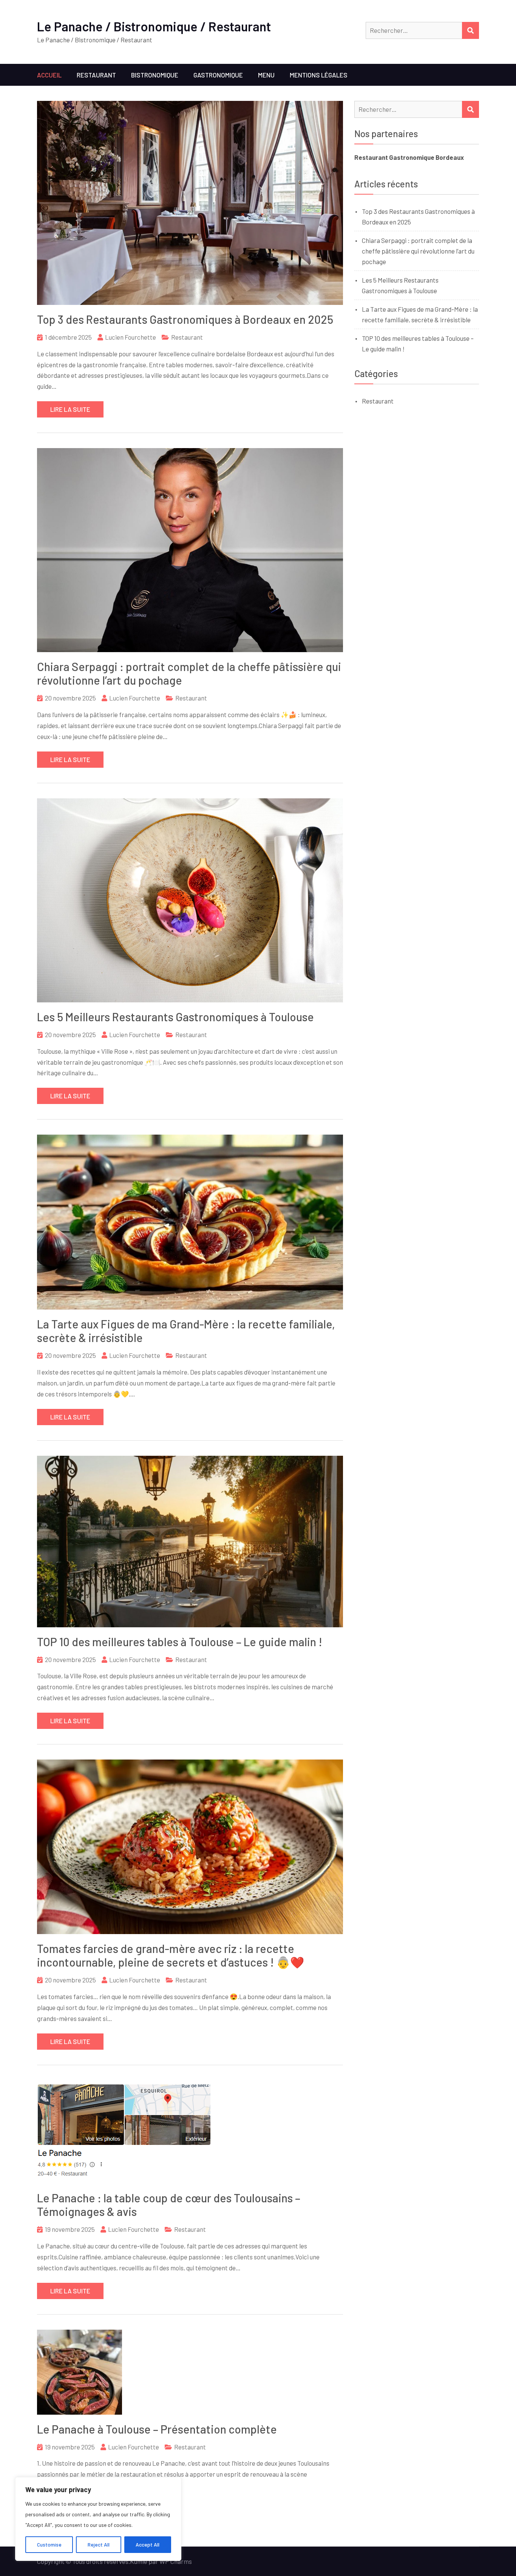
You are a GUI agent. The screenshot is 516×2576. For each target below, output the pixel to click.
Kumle (139, 2561)
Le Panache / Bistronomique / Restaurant (154, 26)
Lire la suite (70, 409)
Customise (49, 2544)
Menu (266, 75)
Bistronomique (155, 75)
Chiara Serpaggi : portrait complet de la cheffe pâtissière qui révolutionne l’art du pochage (418, 251)
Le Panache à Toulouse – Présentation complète (157, 2429)
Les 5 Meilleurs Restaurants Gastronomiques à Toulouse (175, 1017)
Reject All (99, 2544)
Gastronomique (218, 75)
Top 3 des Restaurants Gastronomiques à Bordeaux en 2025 (185, 319)
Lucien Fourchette (131, 337)
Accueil (49, 75)
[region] (98, 2519)
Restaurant (96, 75)
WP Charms (176, 2561)
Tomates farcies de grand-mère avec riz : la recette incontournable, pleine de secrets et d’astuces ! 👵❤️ (171, 1955)
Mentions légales (319, 75)
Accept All (148, 2544)
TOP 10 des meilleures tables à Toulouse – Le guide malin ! (180, 1642)
